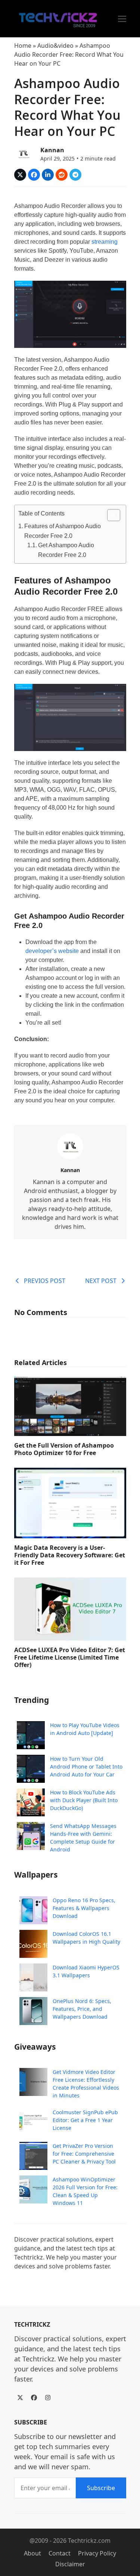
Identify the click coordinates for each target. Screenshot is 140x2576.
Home (23, 46)
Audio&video (55, 46)
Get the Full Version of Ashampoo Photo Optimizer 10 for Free (64, 1449)
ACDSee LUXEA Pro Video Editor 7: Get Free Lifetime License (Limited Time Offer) (70, 1657)
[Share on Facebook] (34, 175)
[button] (122, 19)
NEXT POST (101, 1281)
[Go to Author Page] (24, 153)
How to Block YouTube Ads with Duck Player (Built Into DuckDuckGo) (84, 1800)
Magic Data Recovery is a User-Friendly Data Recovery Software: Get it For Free (70, 1555)
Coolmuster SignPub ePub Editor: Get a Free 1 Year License (85, 2120)
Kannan (52, 150)
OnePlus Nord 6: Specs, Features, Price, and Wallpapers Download (82, 2009)
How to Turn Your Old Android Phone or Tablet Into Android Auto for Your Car (86, 1767)
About (32, 2553)
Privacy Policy (97, 2553)
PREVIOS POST (45, 1281)
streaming (105, 242)
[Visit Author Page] (70, 1146)
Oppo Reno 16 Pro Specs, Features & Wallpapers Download (84, 1908)
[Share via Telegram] (75, 175)
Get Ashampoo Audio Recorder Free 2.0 (66, 550)
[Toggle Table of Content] (110, 515)
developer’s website (52, 951)
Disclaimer (70, 2564)
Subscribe (101, 2488)
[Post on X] (20, 175)
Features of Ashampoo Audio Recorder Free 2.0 (63, 531)
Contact (60, 2553)
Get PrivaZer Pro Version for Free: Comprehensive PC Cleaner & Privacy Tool (84, 2154)
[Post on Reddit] (62, 175)
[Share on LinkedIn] (48, 175)
